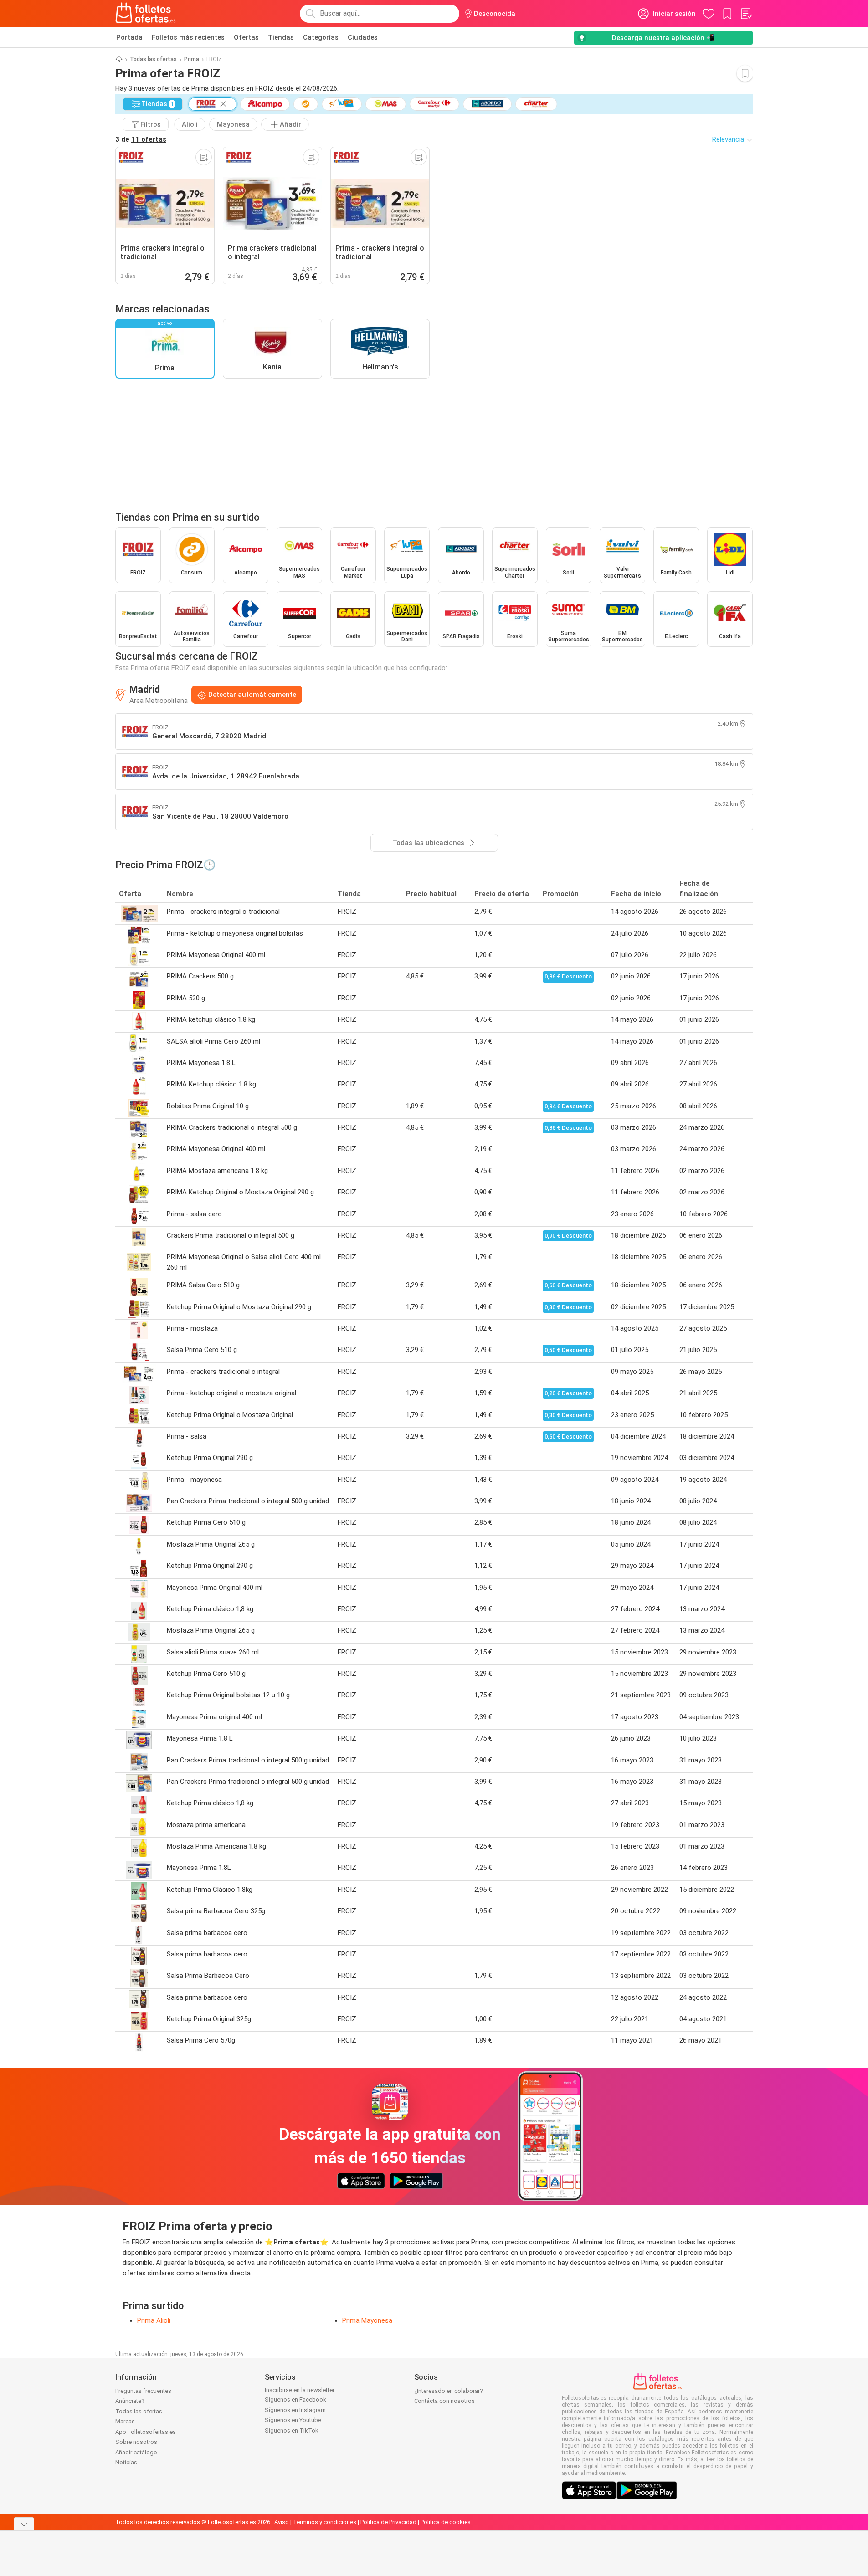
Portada (129, 37)
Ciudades (363, 37)
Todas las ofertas (153, 59)
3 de (141, 139)
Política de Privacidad (388, 2522)
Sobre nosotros (136, 2442)
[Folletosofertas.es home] (146, 14)
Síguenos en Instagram (295, 2410)
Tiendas (281, 37)
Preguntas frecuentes (143, 2391)
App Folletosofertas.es (146, 2432)
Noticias (126, 2462)
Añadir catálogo (136, 2452)
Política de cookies (446, 2522)
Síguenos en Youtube (293, 2420)
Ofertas (246, 37)
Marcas (125, 2421)
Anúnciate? (130, 2401)
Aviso (282, 2522)
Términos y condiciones (325, 2522)
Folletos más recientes (188, 37)
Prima (192, 59)
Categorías (321, 37)
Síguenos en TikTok (292, 2430)
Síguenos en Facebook (295, 2399)
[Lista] (746, 14)
